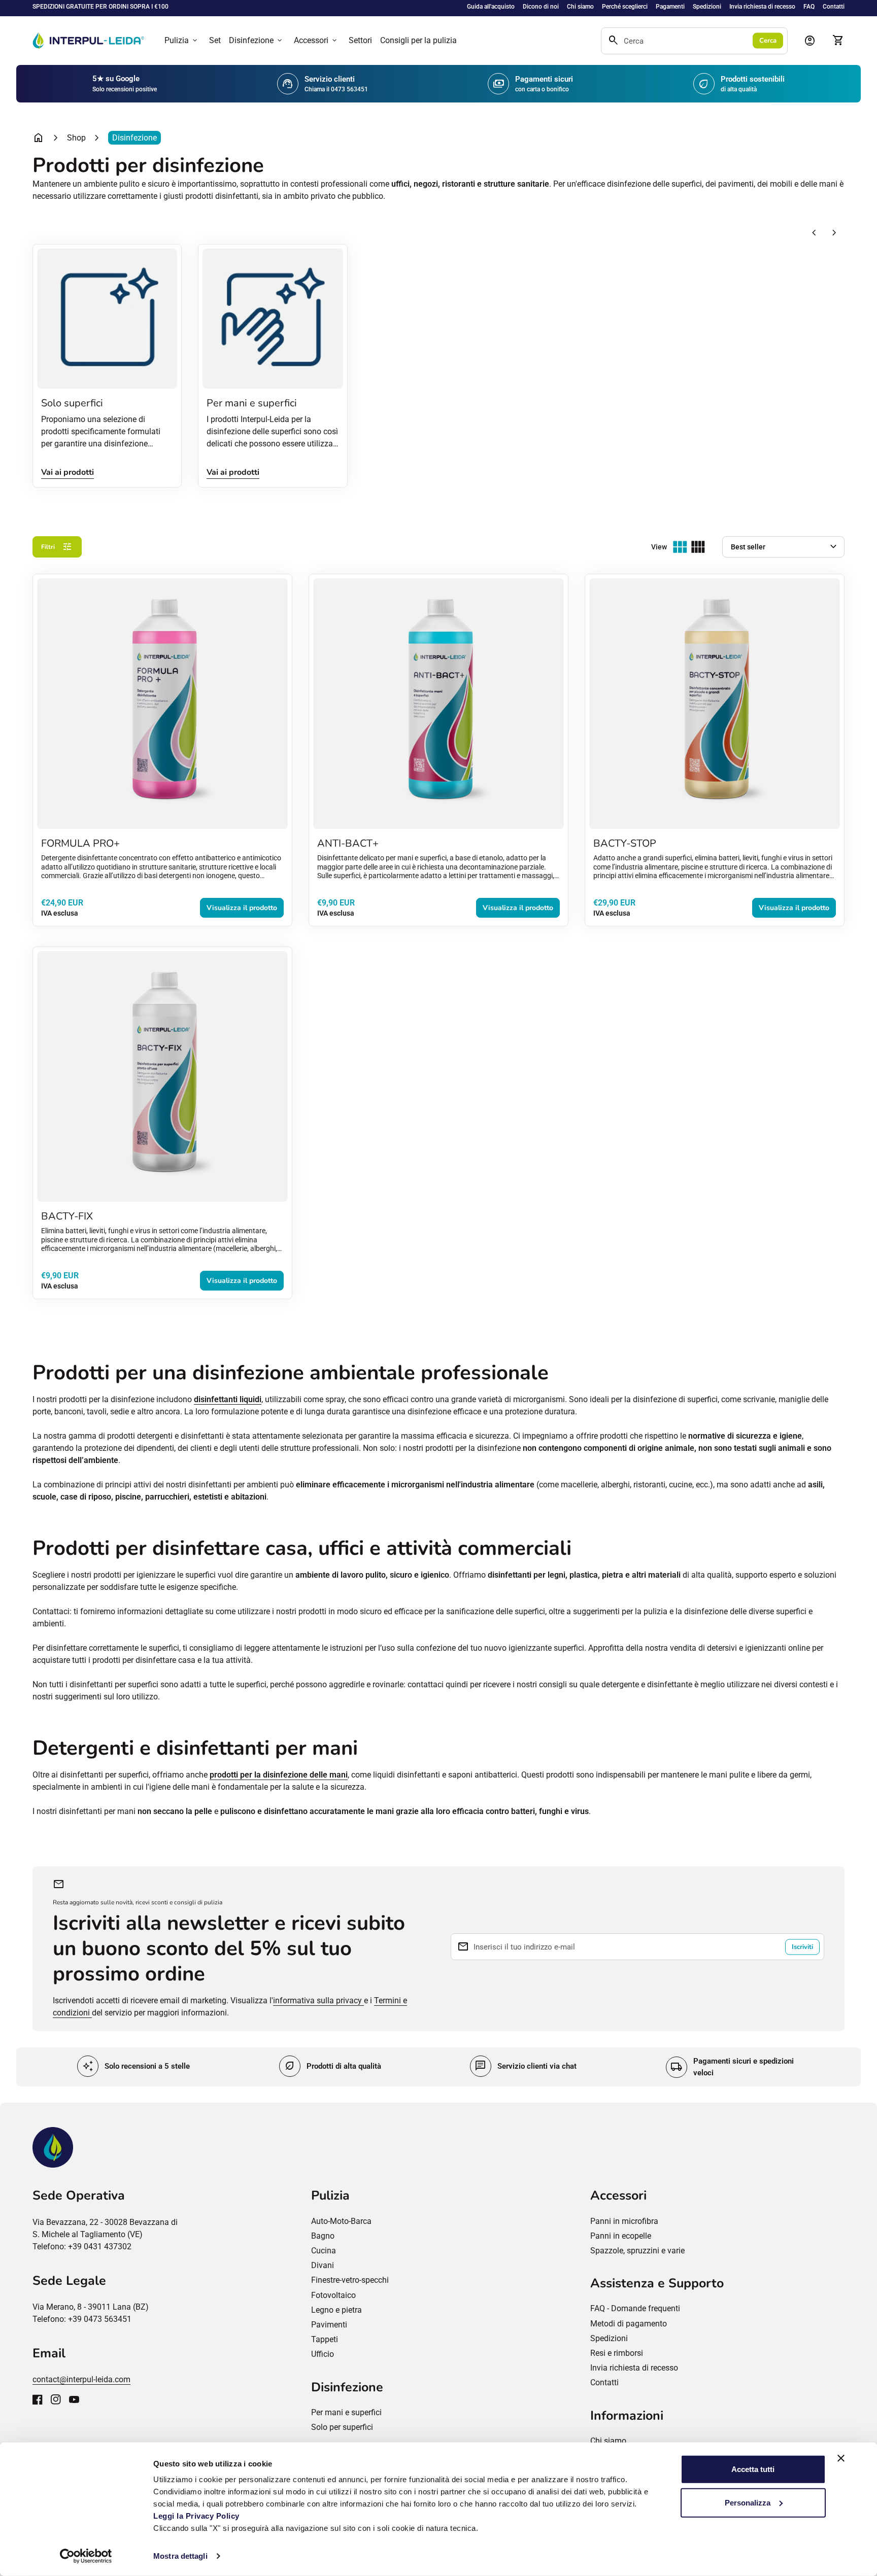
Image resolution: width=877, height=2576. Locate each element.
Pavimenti (329, 2325)
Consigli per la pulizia (418, 40)
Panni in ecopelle (621, 2236)
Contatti (834, 7)
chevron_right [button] (834, 233)
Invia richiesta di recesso (762, 7)
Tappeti (325, 2339)
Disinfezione (256, 41)
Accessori (316, 41)
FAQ (809, 7)
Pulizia (182, 41)
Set (215, 40)
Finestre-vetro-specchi (350, 2280)
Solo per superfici (342, 2427)
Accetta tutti (753, 2469)
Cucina (324, 2251)
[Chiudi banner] (841, 2458)
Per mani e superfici (346, 2412)
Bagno (323, 2236)
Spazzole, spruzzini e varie (637, 2251)
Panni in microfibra (624, 2221)
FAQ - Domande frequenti (635, 2308)
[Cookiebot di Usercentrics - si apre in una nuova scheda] (86, 2556)
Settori (360, 40)
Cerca (768, 41)
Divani (323, 2265)
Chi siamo (580, 7)
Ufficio (323, 2354)
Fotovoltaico (333, 2295)
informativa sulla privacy (318, 2000)
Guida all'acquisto (491, 7)
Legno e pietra (336, 2310)
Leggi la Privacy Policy (197, 2516)
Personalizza (748, 2502)
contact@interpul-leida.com (81, 2379)
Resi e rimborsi (617, 2353)
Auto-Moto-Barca (341, 2221)
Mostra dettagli (180, 2556)
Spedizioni (707, 7)
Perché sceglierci (625, 7)
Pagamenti (670, 7)
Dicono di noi (541, 7)
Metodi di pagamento (629, 2324)
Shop (76, 138)
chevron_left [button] (814, 233)
